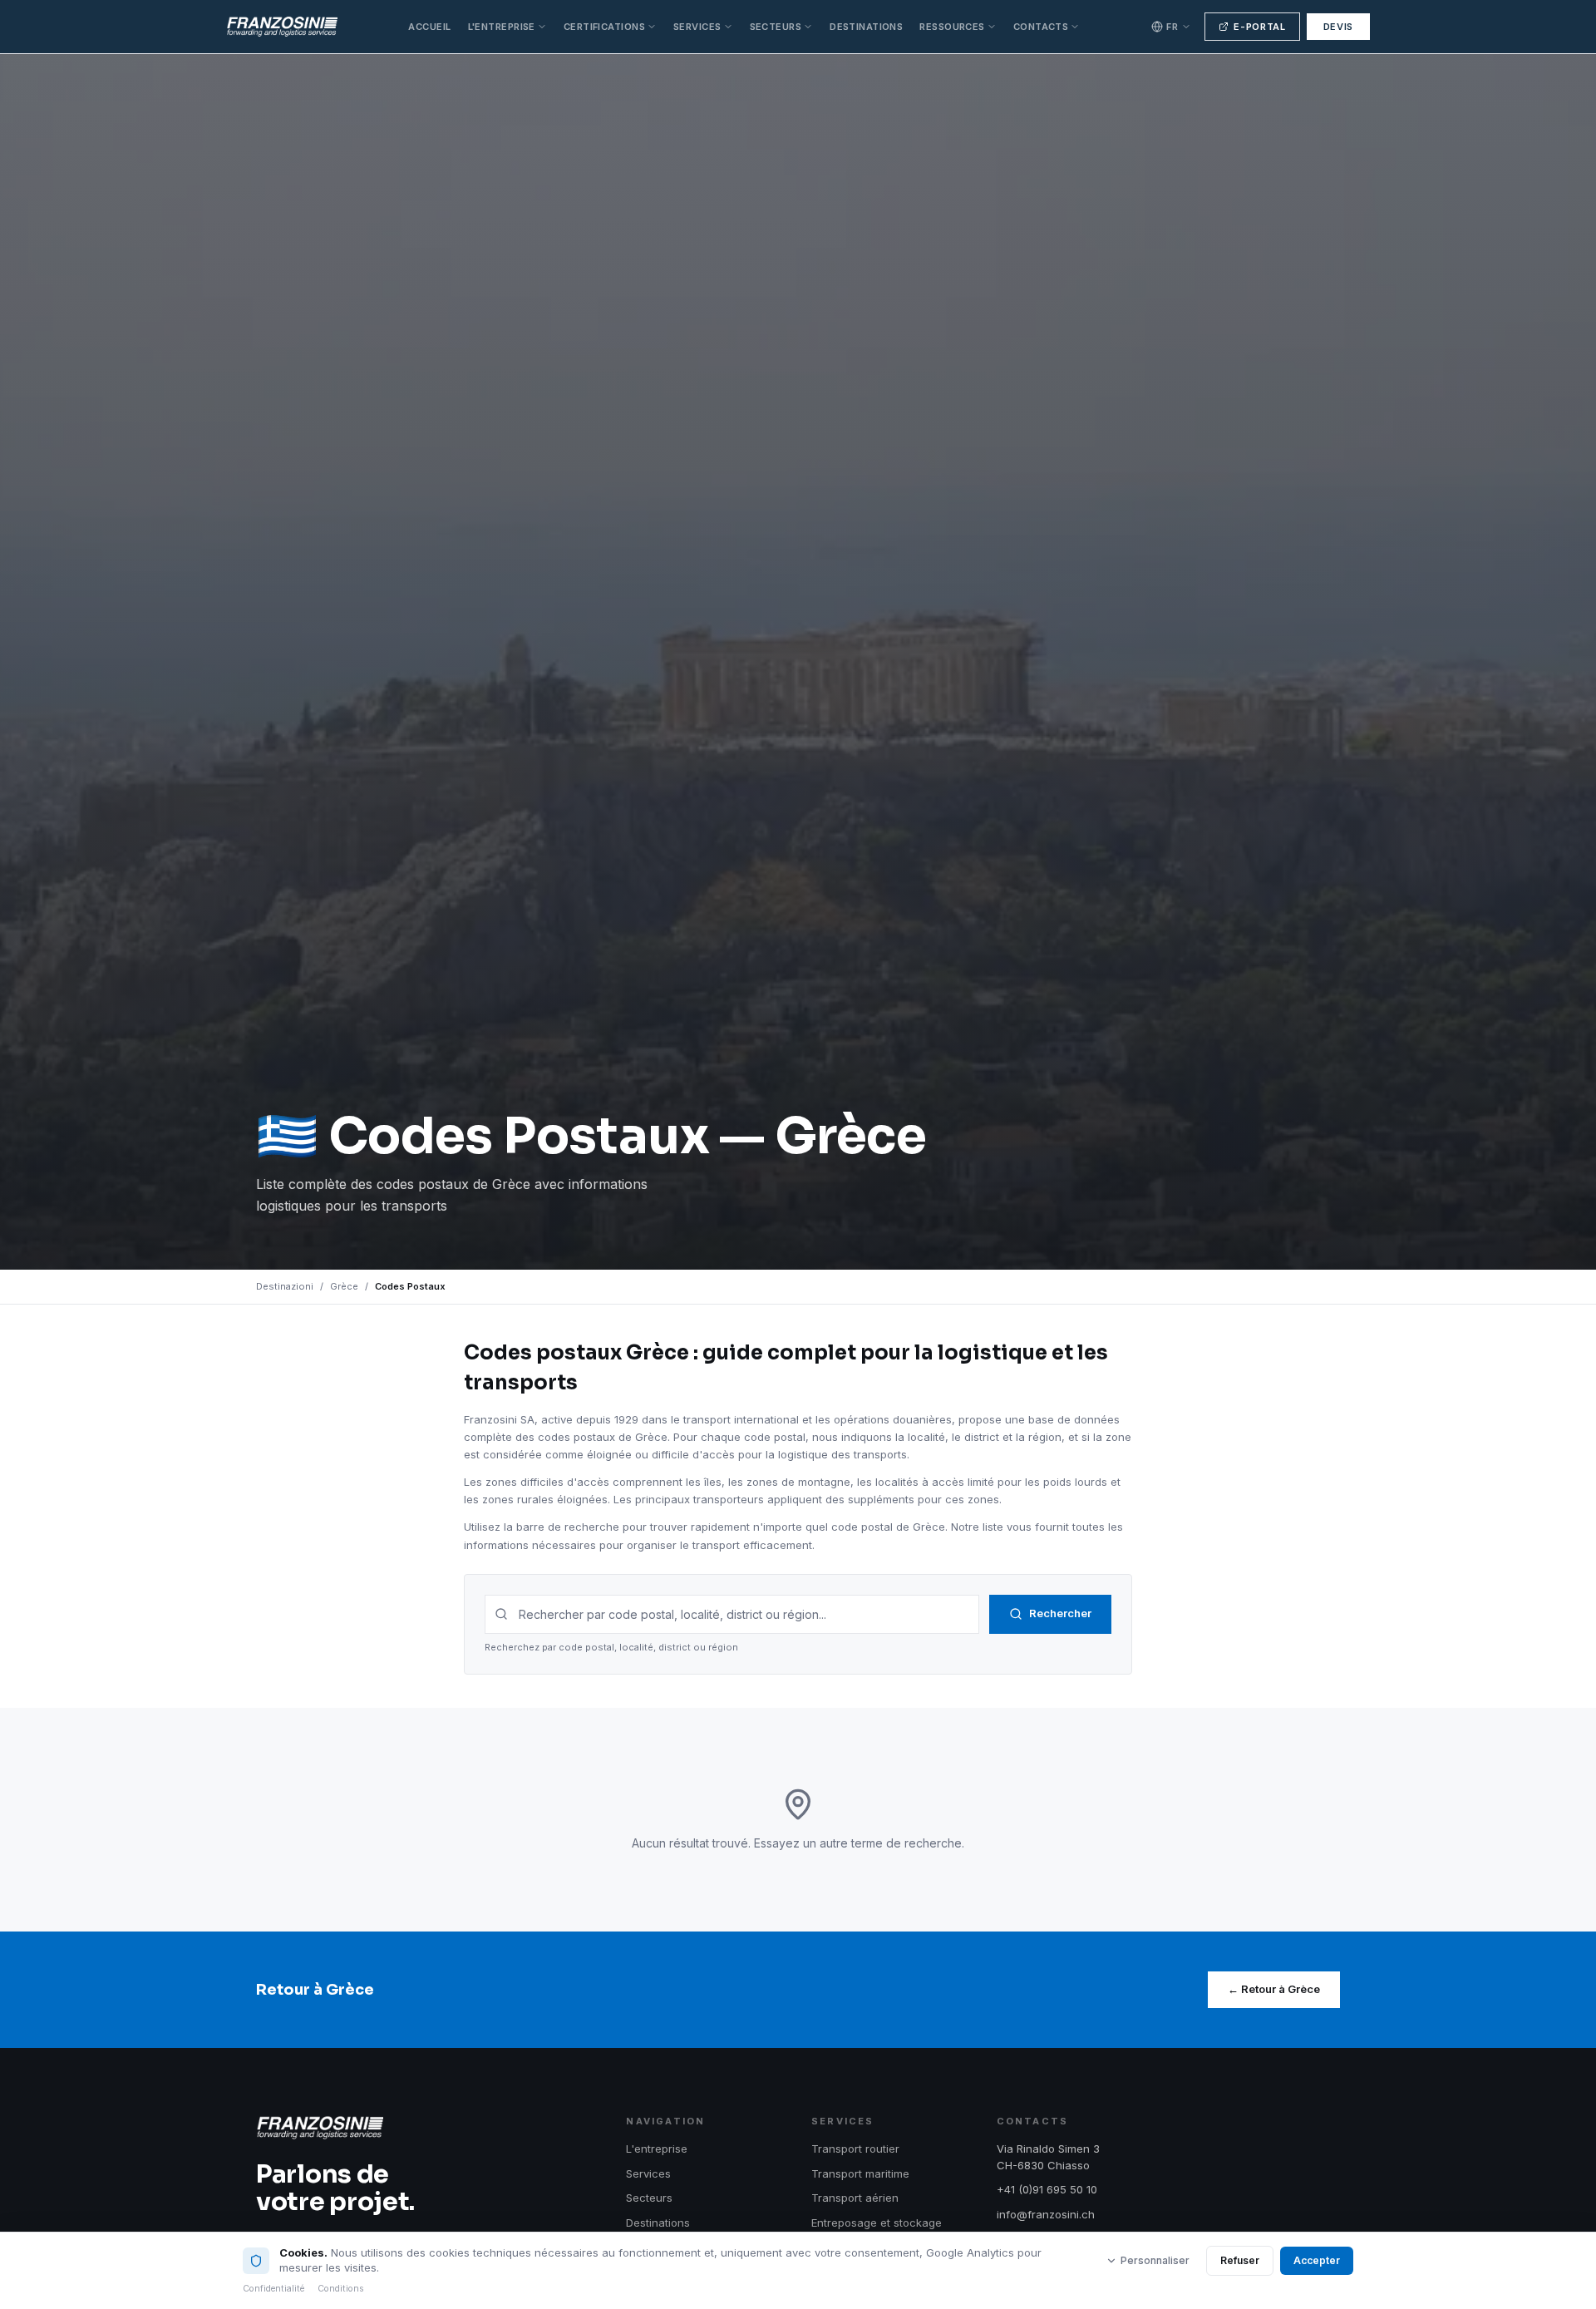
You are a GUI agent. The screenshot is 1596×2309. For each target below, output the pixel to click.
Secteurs (776, 27)
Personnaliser (1155, 2260)
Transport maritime (860, 2173)
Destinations (866, 27)
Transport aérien (855, 2198)
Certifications (604, 27)
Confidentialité (273, 2289)
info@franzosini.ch (1046, 2214)
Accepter (1317, 2260)
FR (1172, 27)
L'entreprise (502, 27)
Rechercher (1060, 1613)
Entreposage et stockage (877, 2223)
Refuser (1240, 2260)
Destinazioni (285, 1286)
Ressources (952, 27)
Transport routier (855, 2149)
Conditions (341, 2289)
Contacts (1041, 27)
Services (697, 27)
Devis (1338, 27)
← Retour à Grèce (1274, 1989)
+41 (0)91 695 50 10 (1047, 2189)
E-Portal (1259, 27)
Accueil (429, 27)
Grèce (344, 1286)
